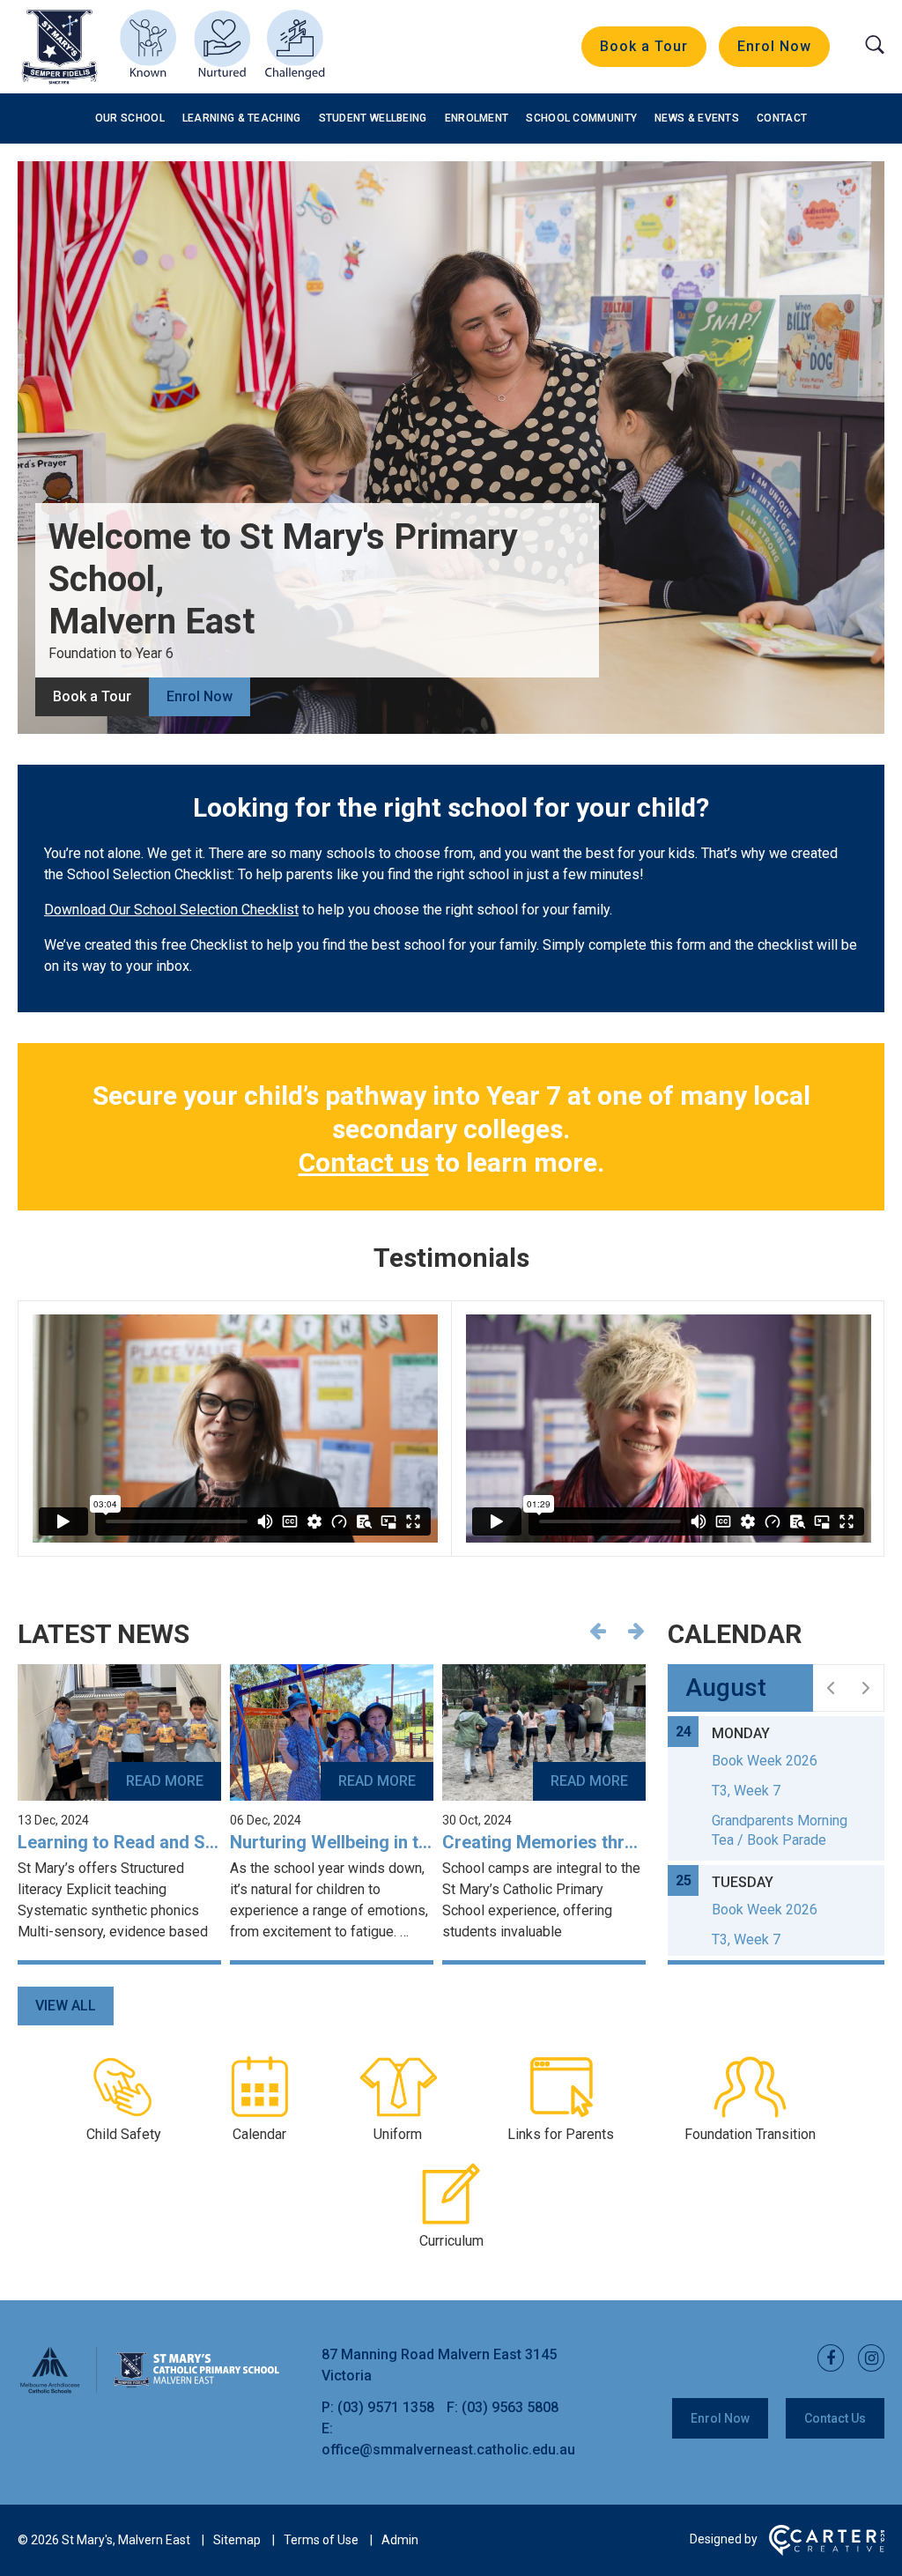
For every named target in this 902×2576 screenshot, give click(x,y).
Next (636, 1631)
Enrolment (477, 118)
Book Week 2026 (765, 1761)
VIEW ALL (66, 2006)
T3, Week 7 (746, 1791)
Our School (130, 118)
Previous (597, 1631)
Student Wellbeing (373, 118)
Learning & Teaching (242, 118)
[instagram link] (866, 2359)
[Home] (150, 2391)
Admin (400, 2540)
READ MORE (165, 1781)
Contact (782, 118)
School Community (581, 118)
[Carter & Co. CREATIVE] (827, 2551)
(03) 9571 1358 (388, 2407)
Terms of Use (321, 2540)
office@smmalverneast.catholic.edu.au (448, 2450)
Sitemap (237, 2540)
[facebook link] (825, 2359)
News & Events (697, 118)
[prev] (831, 1688)
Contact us (364, 1162)
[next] (866, 1688)
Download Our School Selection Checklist (171, 910)
